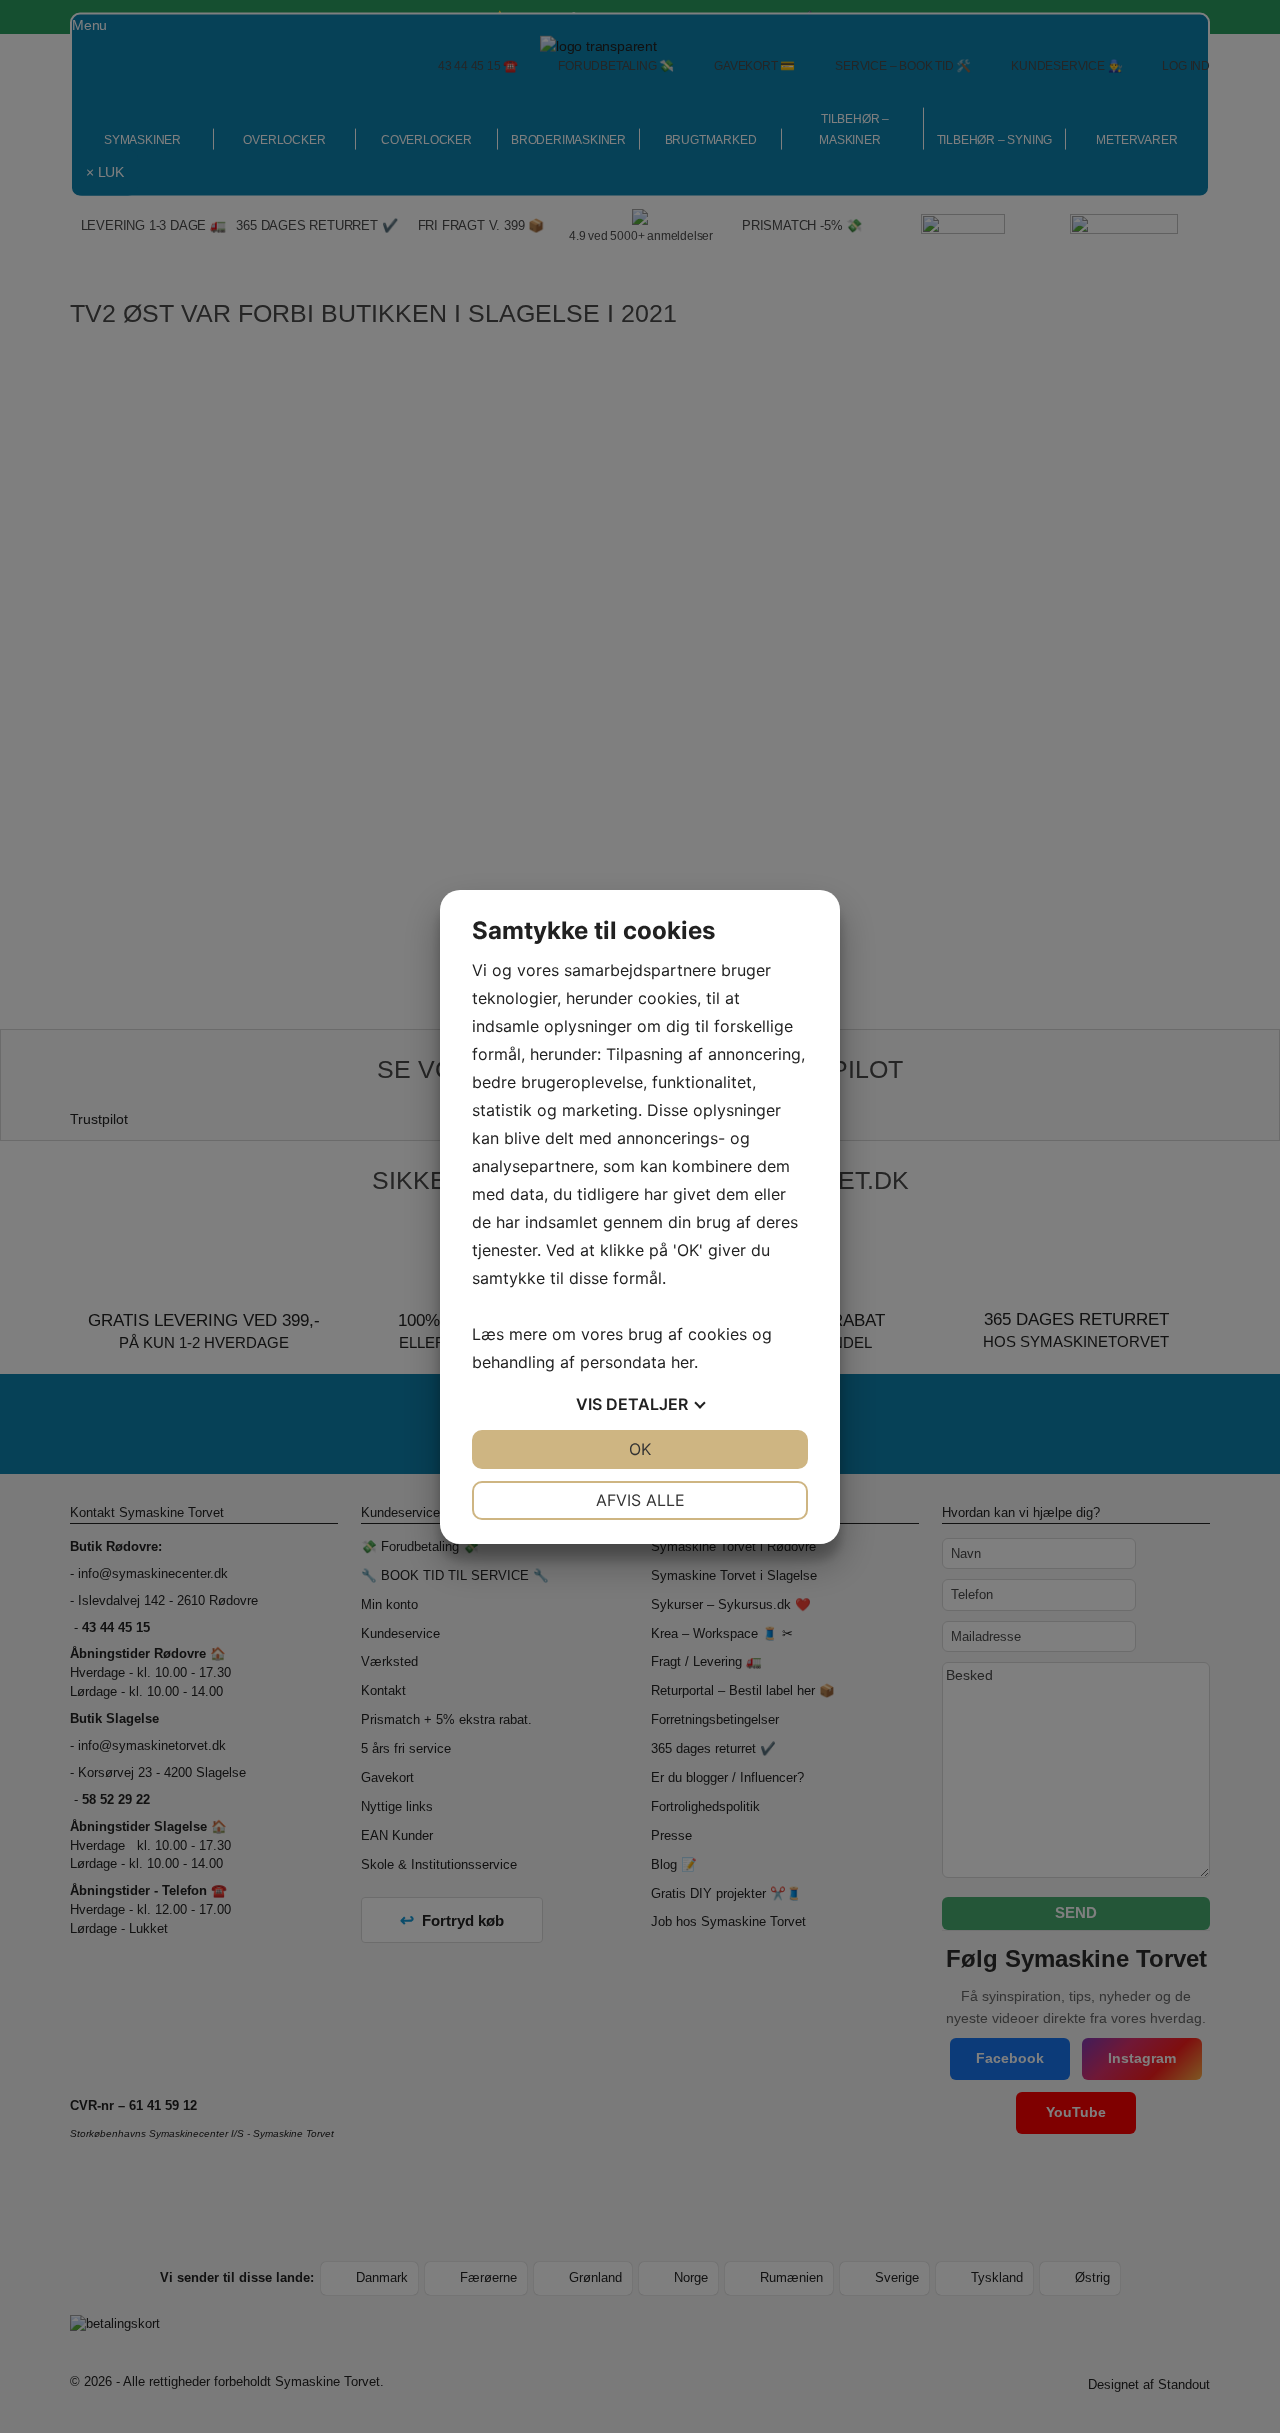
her (682, 1362)
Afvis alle (640, 1500)
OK (640, 1449)
